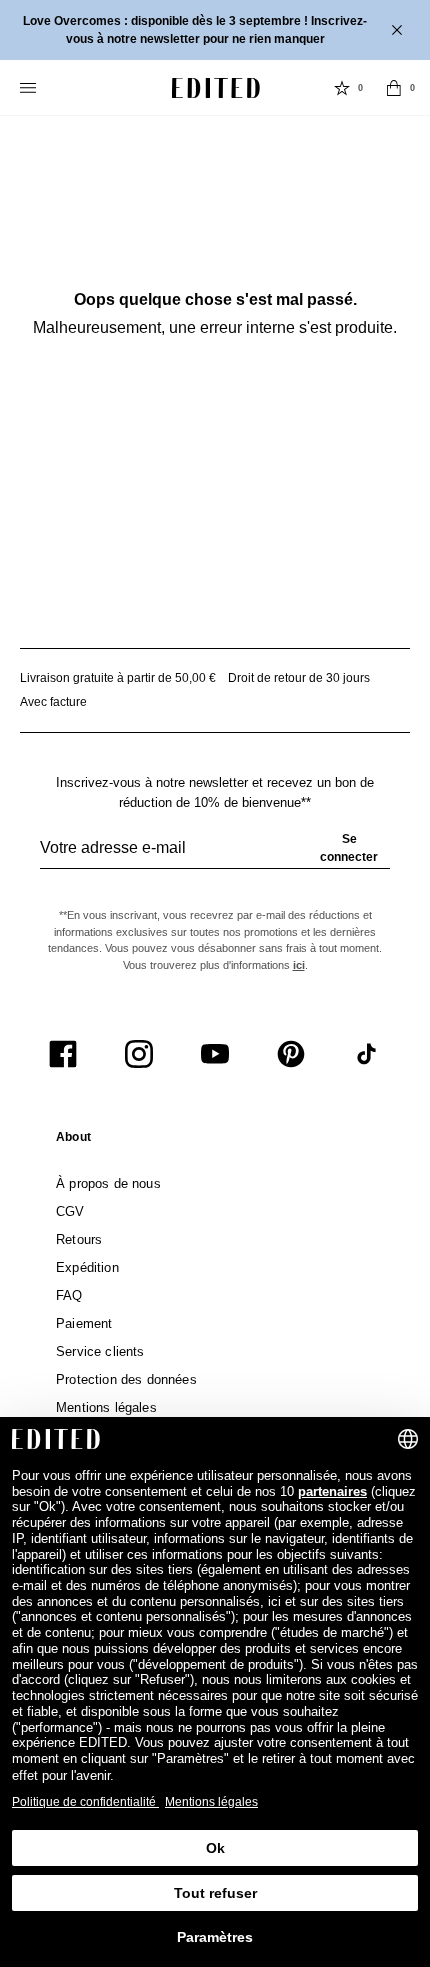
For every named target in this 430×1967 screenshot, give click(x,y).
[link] (73, 1141)
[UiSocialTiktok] (367, 1054)
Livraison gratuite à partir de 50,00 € (118, 678)
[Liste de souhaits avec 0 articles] (342, 88)
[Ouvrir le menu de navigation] (30, 88)
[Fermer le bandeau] (399, 30)
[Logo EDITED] (216, 88)
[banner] (215, 30)
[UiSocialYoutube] (215, 1054)
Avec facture (53, 702)
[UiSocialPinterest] (291, 1054)
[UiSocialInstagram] (139, 1054)
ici (299, 965)
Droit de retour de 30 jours (299, 678)
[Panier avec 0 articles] (394, 88)
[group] (215, 856)
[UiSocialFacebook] (63, 1054)
